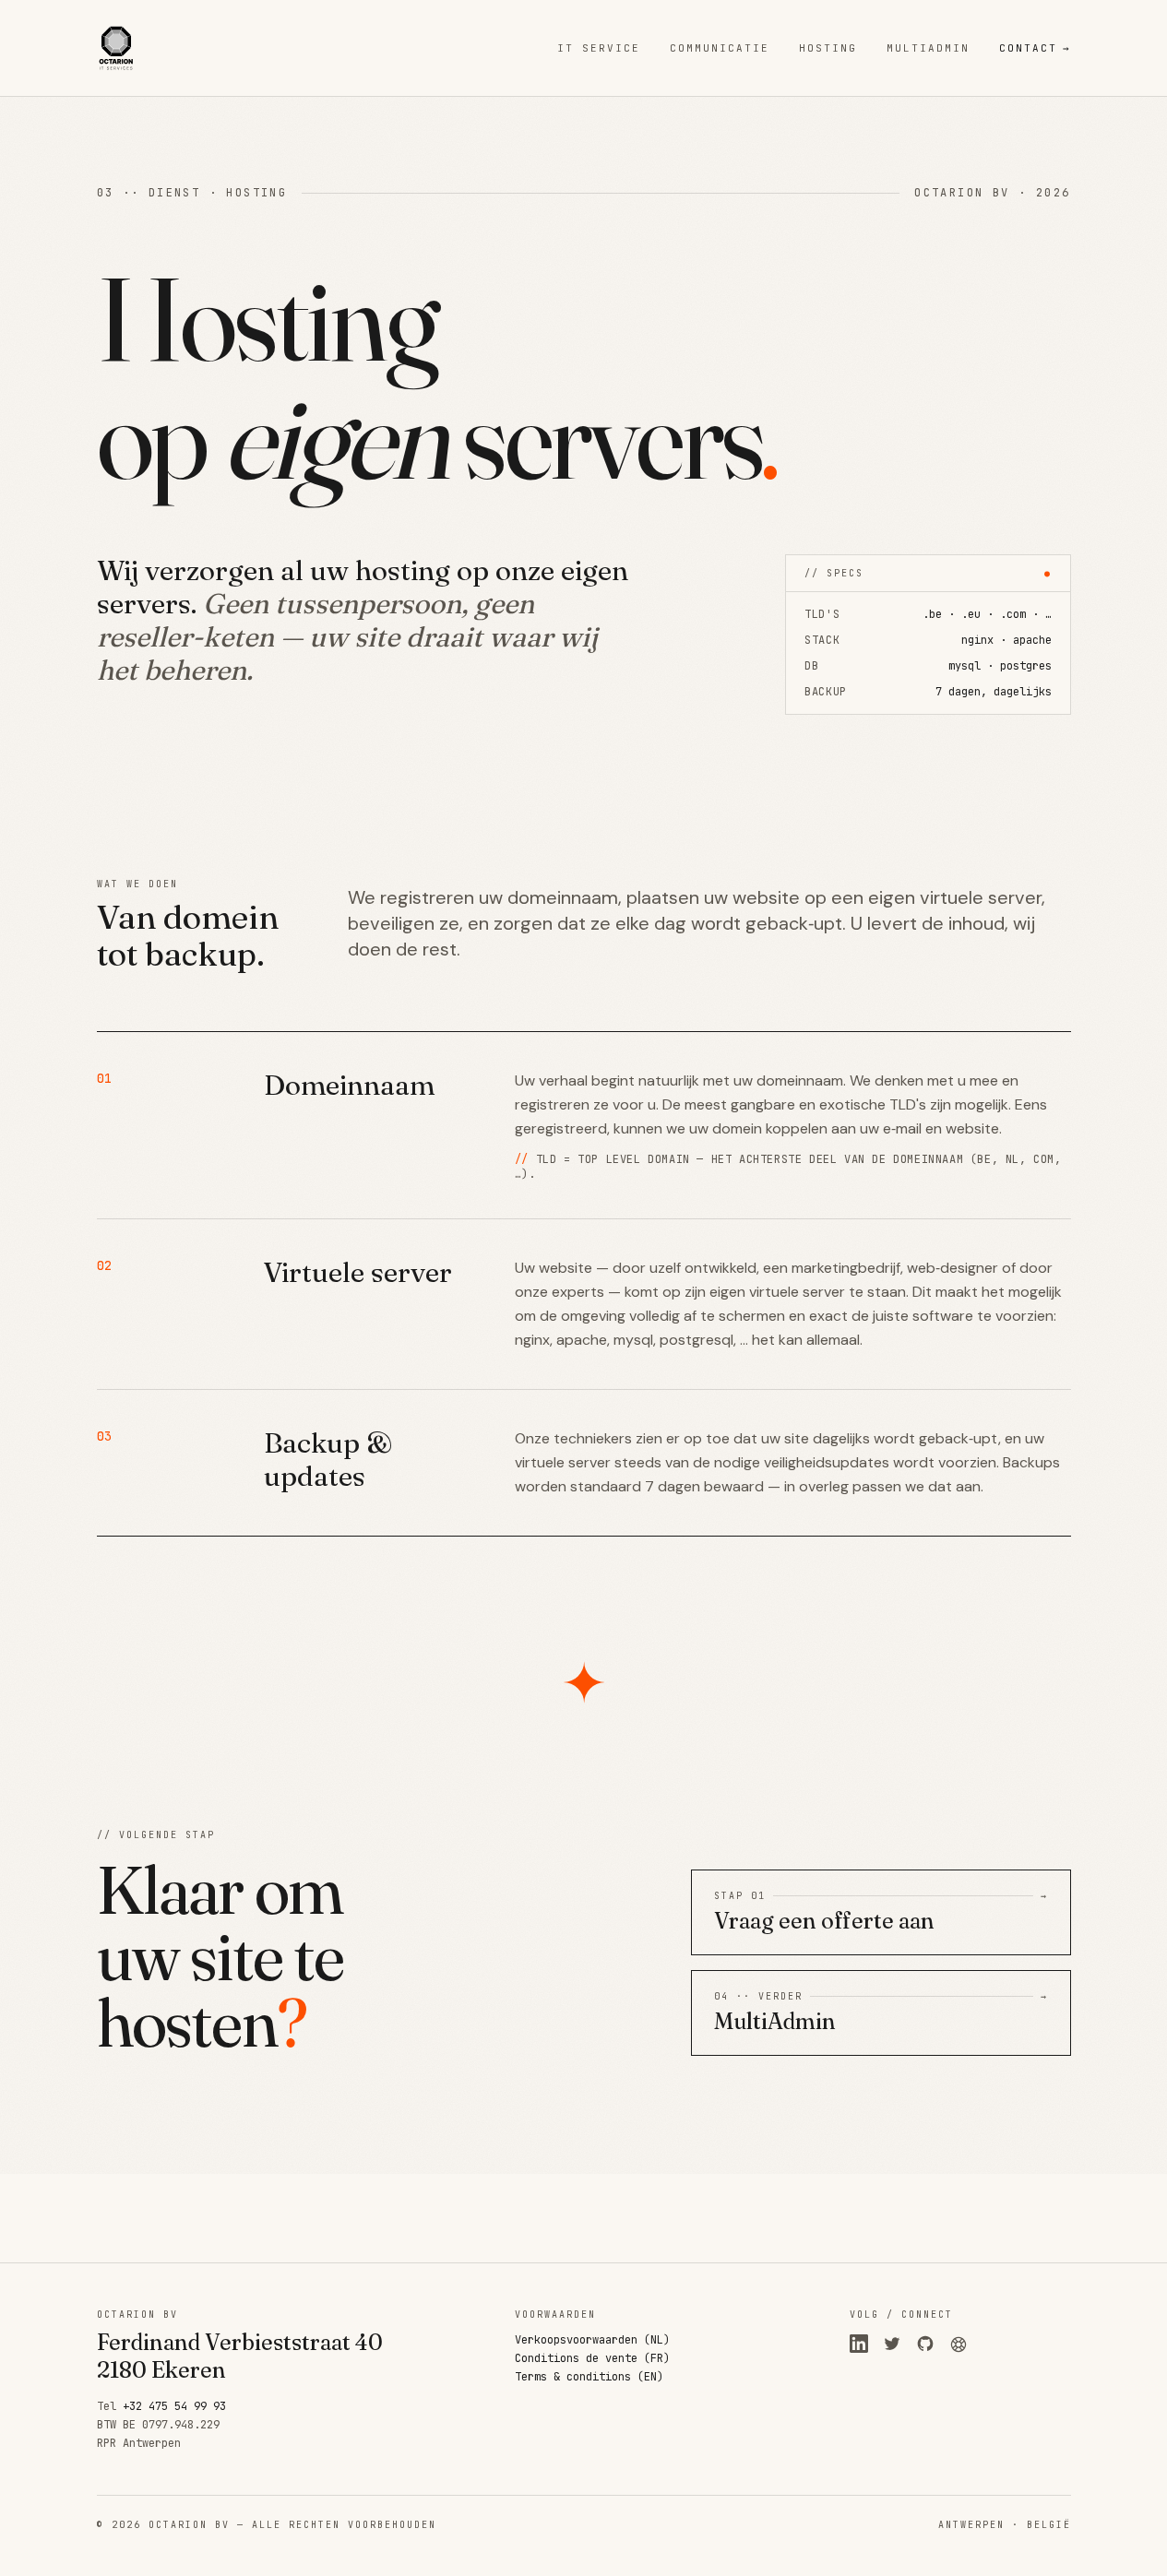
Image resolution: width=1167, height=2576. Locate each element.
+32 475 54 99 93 (174, 2406)
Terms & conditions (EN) (589, 2377)
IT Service (599, 48)
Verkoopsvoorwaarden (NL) (592, 2340)
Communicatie (720, 48)
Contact (1035, 48)
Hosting (828, 48)
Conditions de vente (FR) (592, 2358)
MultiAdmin (928, 48)
